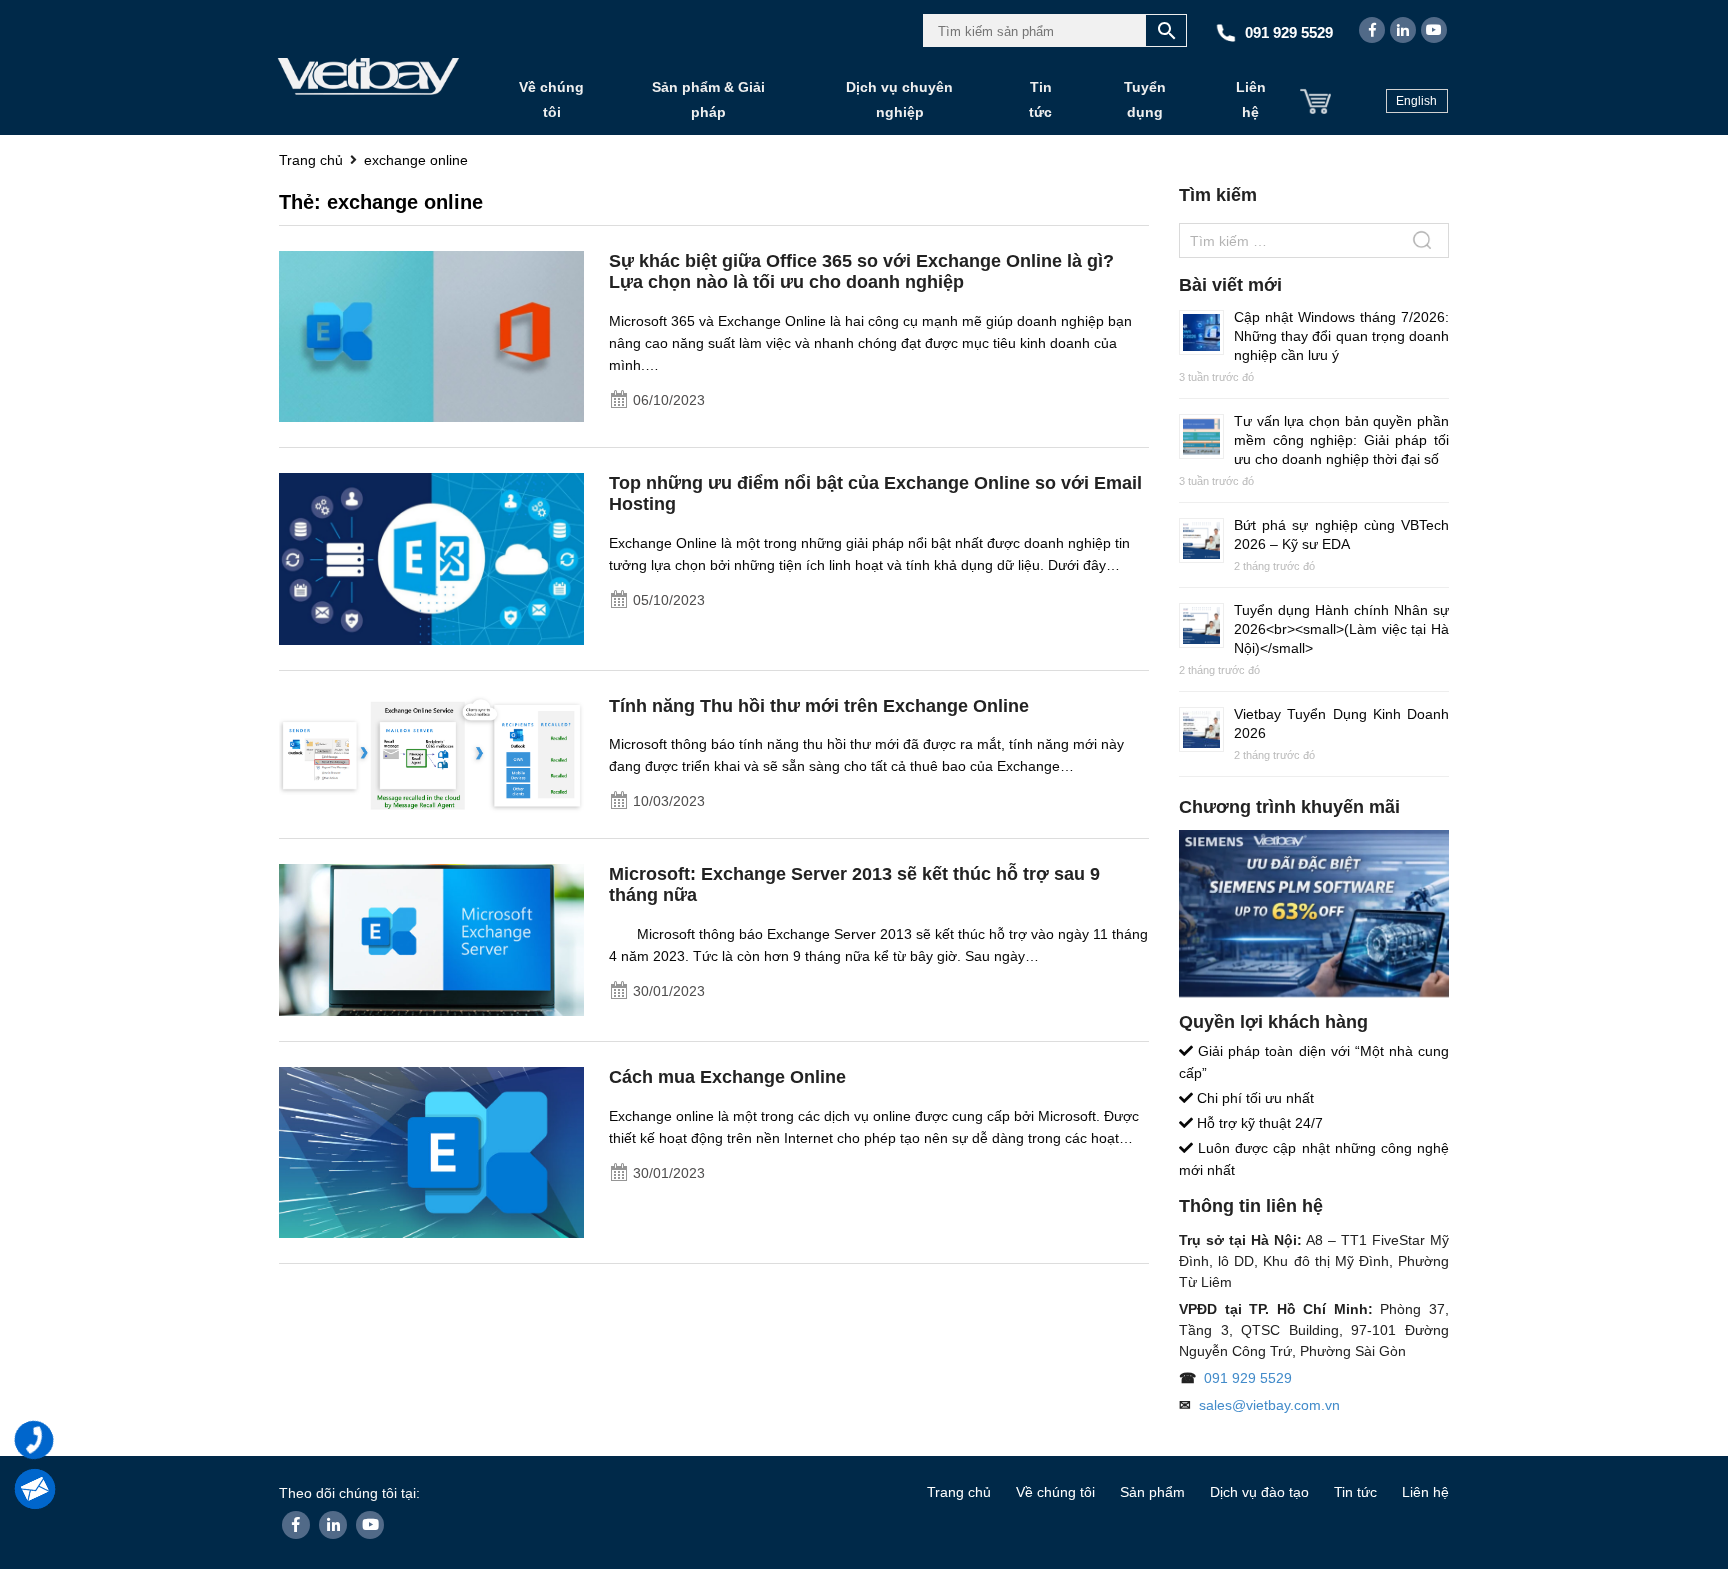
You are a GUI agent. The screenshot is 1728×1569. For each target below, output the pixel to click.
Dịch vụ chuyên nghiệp (899, 99)
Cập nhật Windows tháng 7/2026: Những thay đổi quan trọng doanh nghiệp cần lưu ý (1341, 336)
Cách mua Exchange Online (727, 1077)
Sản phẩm (1152, 1492)
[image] (431, 335)
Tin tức (1040, 99)
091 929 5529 (1248, 1378)
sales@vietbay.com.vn (1269, 1405)
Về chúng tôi (551, 99)
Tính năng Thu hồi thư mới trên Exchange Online (819, 706)
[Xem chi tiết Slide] (1314, 913)
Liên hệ (1251, 99)
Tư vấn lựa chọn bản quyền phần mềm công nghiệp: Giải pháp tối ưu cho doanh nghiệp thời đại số (1341, 440)
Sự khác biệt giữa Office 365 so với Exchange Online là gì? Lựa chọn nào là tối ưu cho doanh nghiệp (861, 271)
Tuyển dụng (1145, 99)
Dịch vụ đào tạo (1259, 1492)
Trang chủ (959, 1492)
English (1416, 101)
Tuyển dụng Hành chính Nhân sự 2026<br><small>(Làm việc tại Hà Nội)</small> (1341, 629)
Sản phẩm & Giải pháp (708, 99)
